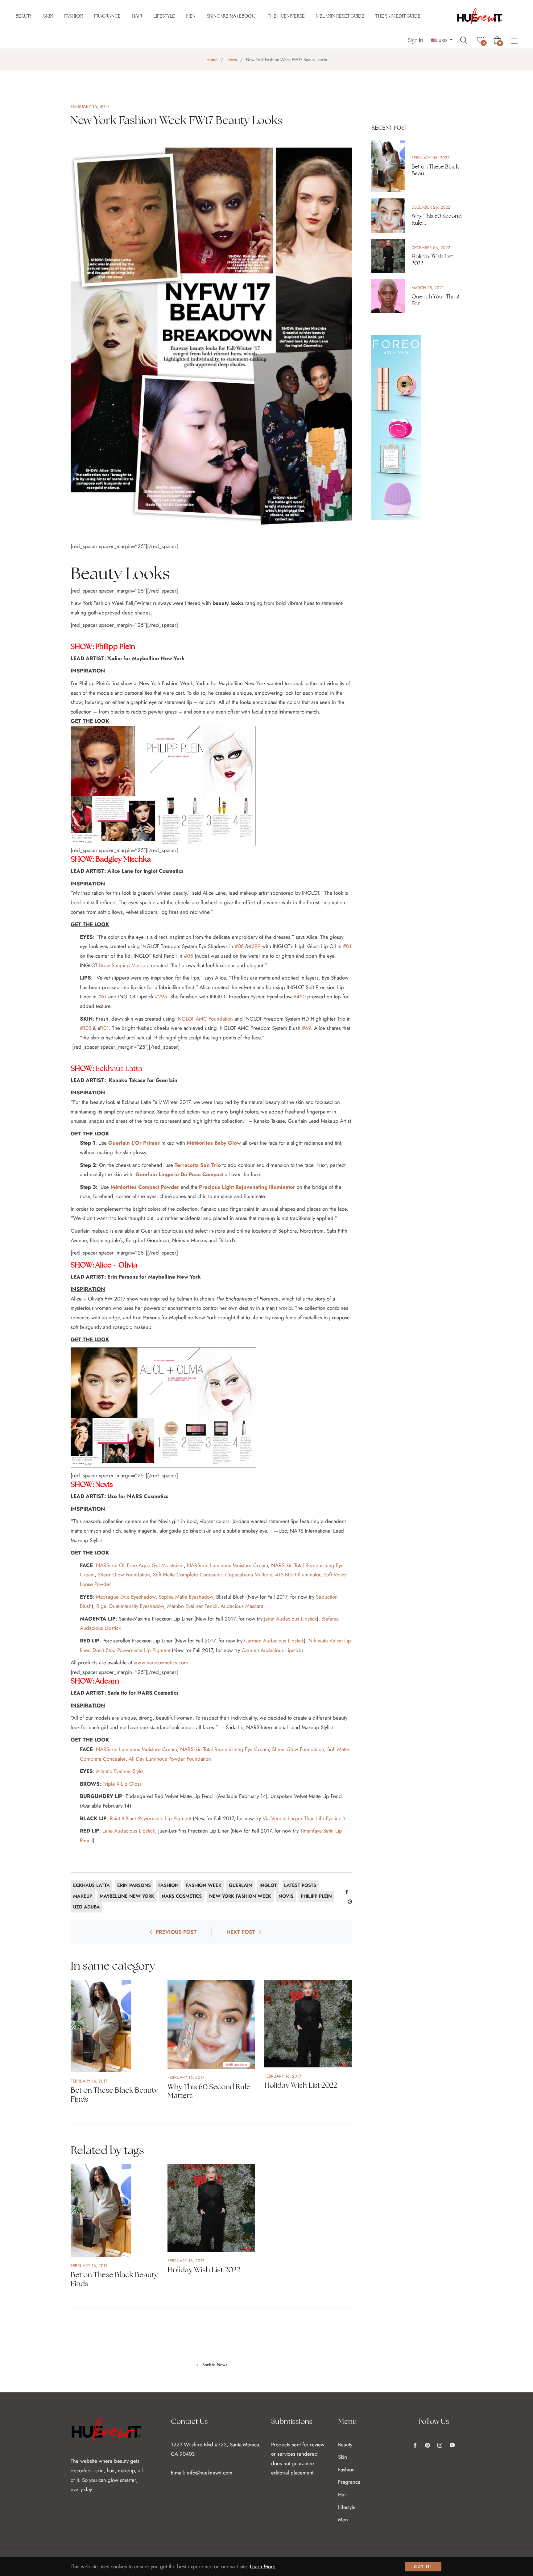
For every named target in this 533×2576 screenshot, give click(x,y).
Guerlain (240, 1885)
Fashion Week (204, 1885)
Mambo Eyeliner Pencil (192, 1606)
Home (212, 60)
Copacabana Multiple (249, 1575)
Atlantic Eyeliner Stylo (119, 1771)
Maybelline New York (127, 1896)
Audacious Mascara (242, 1606)
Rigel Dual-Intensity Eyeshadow (130, 1606)
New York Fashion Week (240, 1896)
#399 (255, 946)
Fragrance (349, 2482)
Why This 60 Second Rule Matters (209, 2091)
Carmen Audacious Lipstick (273, 1641)
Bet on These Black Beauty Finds (114, 2095)
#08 (239, 946)
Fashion (168, 1885)
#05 (188, 956)
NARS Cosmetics (182, 1896)
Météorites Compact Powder (145, 1187)
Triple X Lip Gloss (122, 1784)
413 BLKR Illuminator (298, 1575)
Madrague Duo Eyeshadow (126, 1597)
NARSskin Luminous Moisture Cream (227, 1565)
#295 (161, 997)
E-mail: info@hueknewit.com (202, 2473)
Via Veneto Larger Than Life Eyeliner (303, 1818)
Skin (343, 2457)
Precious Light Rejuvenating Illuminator (247, 1187)
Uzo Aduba (87, 1907)
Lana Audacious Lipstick (129, 1831)
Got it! (423, 2567)
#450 (300, 997)
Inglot (268, 1885)
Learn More (263, 2566)
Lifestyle (347, 2507)
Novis (286, 1896)
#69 (306, 1028)
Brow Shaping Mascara (124, 965)
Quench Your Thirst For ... (436, 300)
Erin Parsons (134, 1885)
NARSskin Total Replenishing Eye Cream (225, 1749)
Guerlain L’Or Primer (134, 1143)
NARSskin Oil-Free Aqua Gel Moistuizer (140, 1565)
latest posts (300, 1885)
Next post (241, 1932)
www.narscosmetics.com (161, 1663)
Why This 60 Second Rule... (436, 219)
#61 (102, 997)
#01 (347, 946)
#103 (86, 1028)
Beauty (345, 2445)
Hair (343, 2495)
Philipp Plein (316, 1896)
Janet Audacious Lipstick (290, 1619)
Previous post (176, 1932)
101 (105, 1028)
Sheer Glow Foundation (124, 1575)
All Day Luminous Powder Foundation (170, 1759)
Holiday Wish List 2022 (301, 2085)
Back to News (215, 2365)
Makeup (83, 1896)
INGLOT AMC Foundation (205, 1019)
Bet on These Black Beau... (435, 170)
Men (343, 2520)
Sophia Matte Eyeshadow (186, 1597)
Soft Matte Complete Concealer (188, 1575)
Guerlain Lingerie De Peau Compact (179, 1174)
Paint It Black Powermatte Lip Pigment (151, 1818)
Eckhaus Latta (91, 1885)
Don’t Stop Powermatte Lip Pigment (131, 1650)
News (232, 60)
